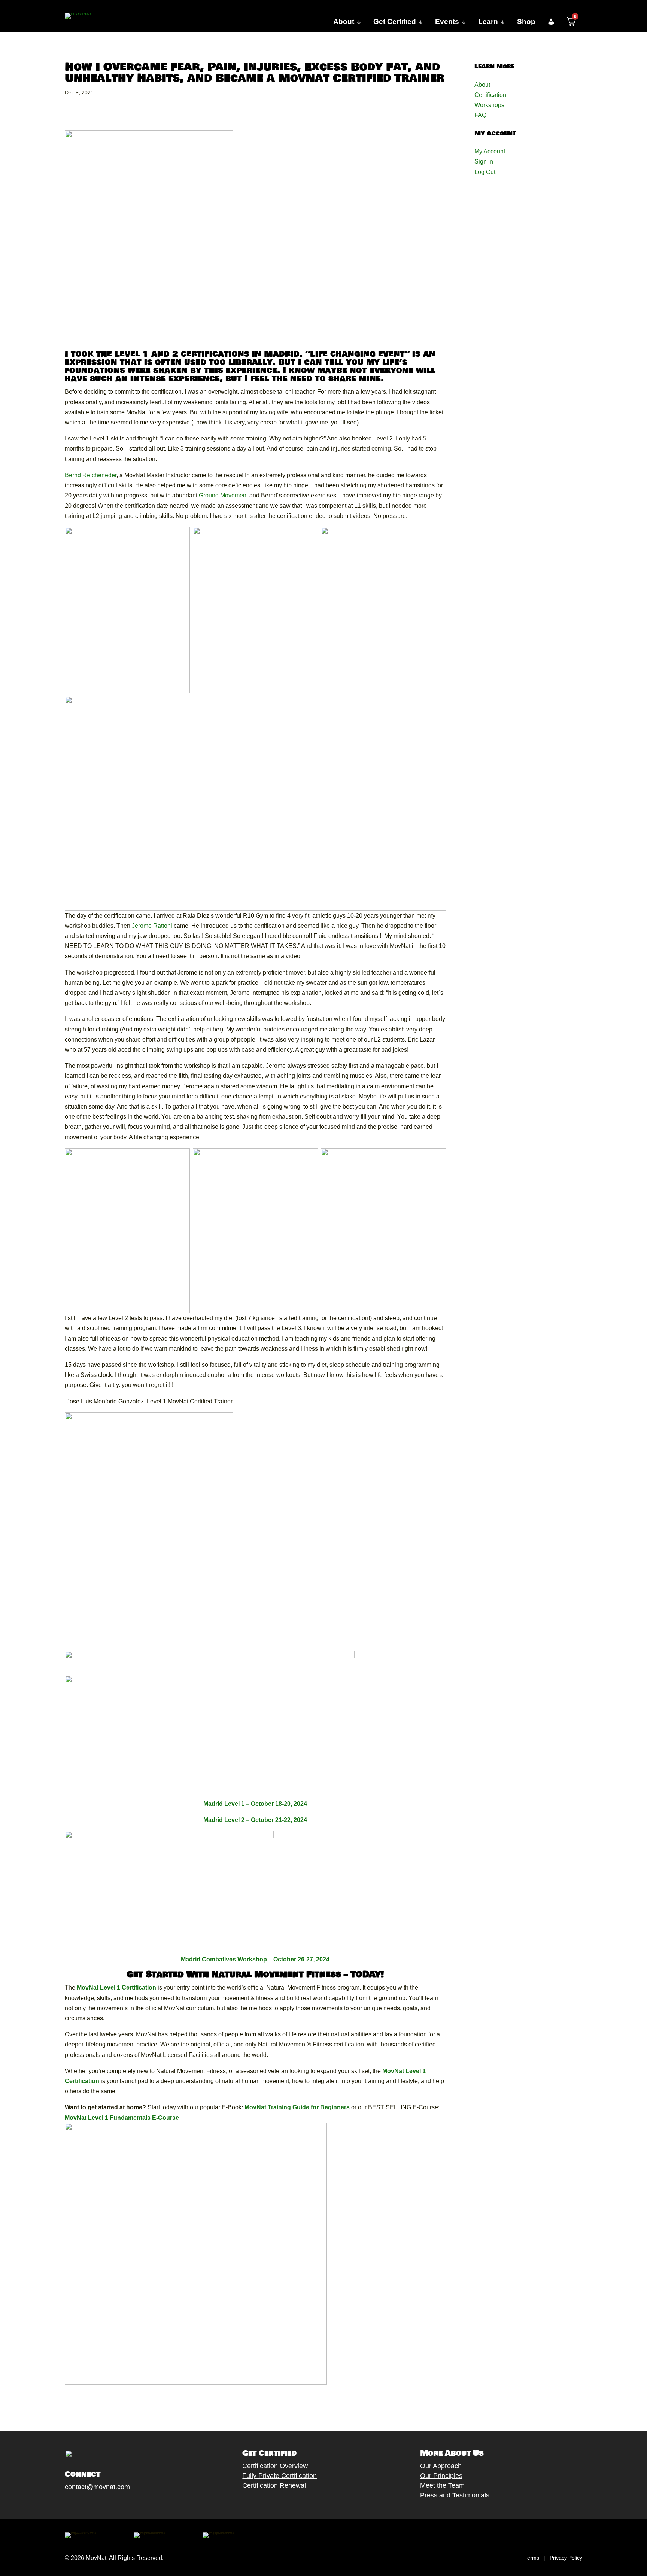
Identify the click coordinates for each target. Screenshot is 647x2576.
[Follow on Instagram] (91, 2504)
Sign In (484, 161)
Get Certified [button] (395, 22)
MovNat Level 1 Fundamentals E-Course (122, 2118)
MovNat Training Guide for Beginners (297, 2107)
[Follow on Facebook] (61, 2504)
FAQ (480, 115)
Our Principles (441, 2476)
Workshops (489, 105)
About (482, 85)
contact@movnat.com (97, 2487)
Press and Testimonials (455, 2495)
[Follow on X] (76, 2504)
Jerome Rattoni (152, 926)
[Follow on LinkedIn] (121, 2504)
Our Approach (441, 2466)
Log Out (485, 172)
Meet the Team (442, 2485)
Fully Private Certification (280, 2476)
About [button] (344, 22)
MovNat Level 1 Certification (116, 1987)
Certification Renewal (274, 2485)
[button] (551, 22)
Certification (490, 95)
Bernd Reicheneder (91, 475)
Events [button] (447, 22)
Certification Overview (275, 2466)
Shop (526, 22)
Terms (532, 2558)
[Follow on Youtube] (106, 2504)
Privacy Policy (566, 2558)
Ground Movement (223, 495)
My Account (490, 151)
